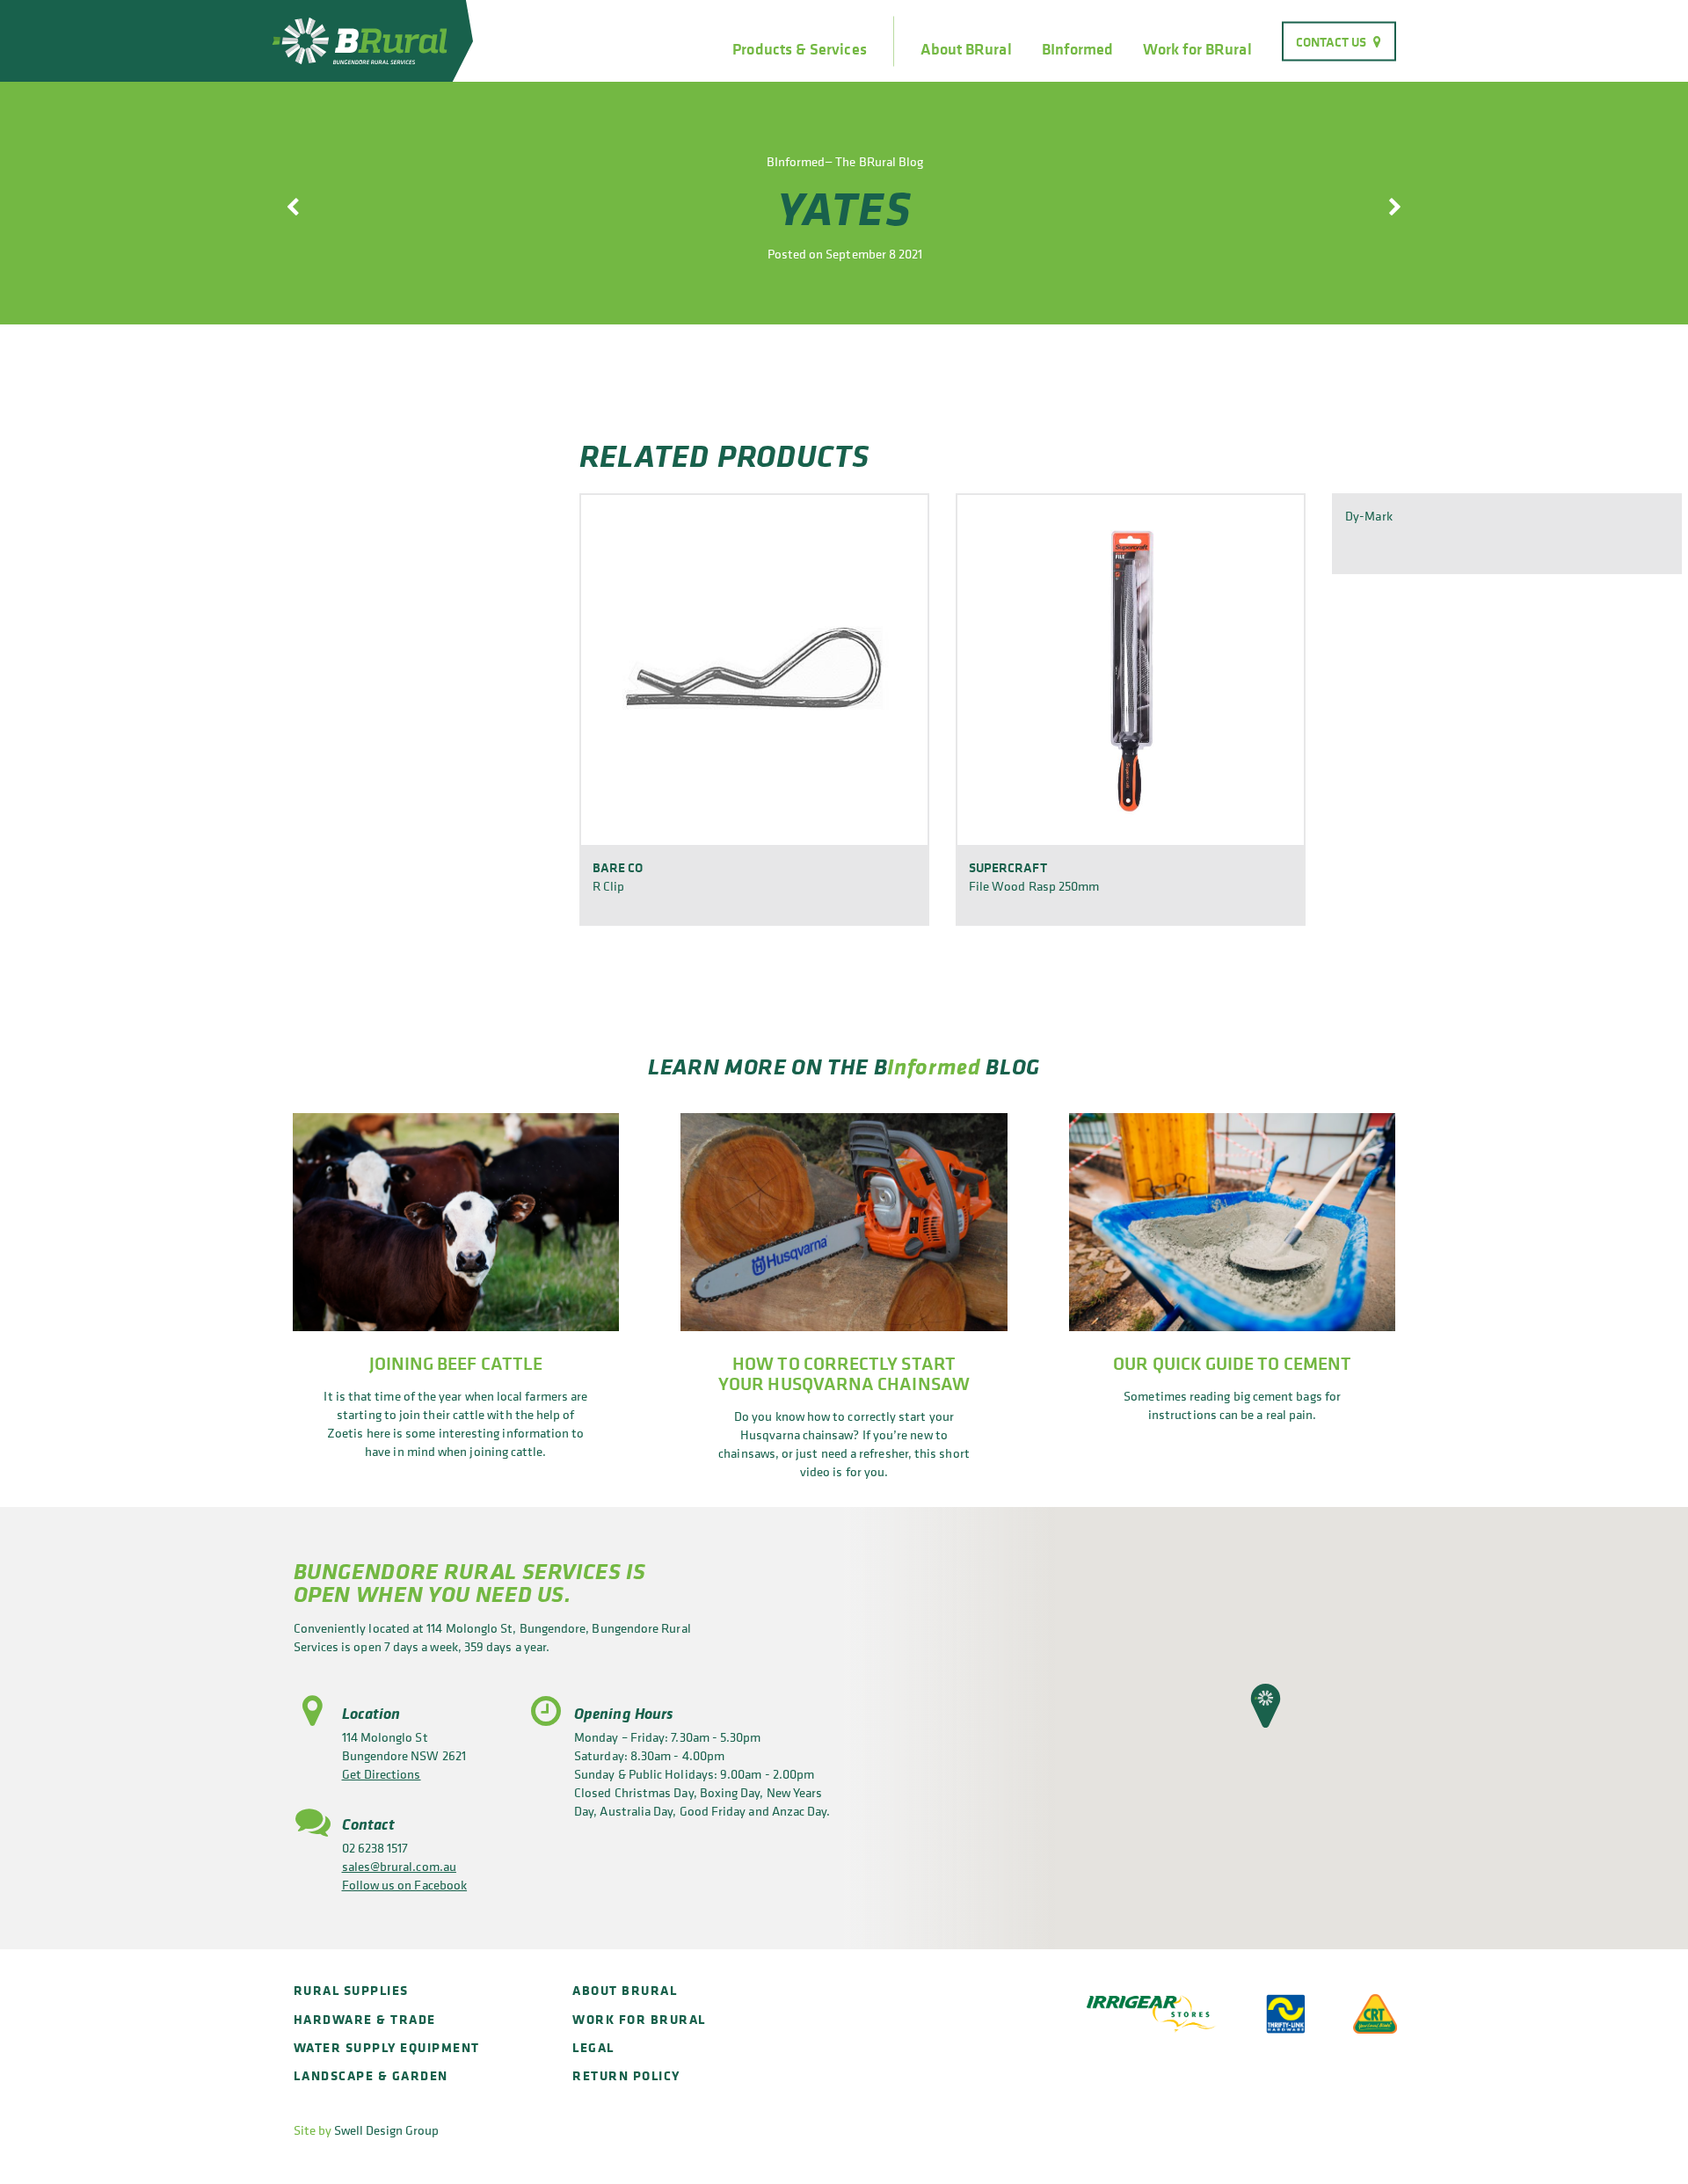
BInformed (1078, 49)
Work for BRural (1197, 49)
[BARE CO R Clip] (754, 669)
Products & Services (799, 49)
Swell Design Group (386, 2130)
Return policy (626, 2075)
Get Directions (382, 1774)
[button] (1266, 1706)
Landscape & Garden (371, 2075)
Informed (934, 1066)
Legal (593, 2047)
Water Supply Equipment (387, 2047)
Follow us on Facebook (405, 1885)
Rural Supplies (351, 1990)
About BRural (966, 49)
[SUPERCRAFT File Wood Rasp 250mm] (1131, 669)
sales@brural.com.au (399, 1866)
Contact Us (1331, 41)
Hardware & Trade (365, 2019)
